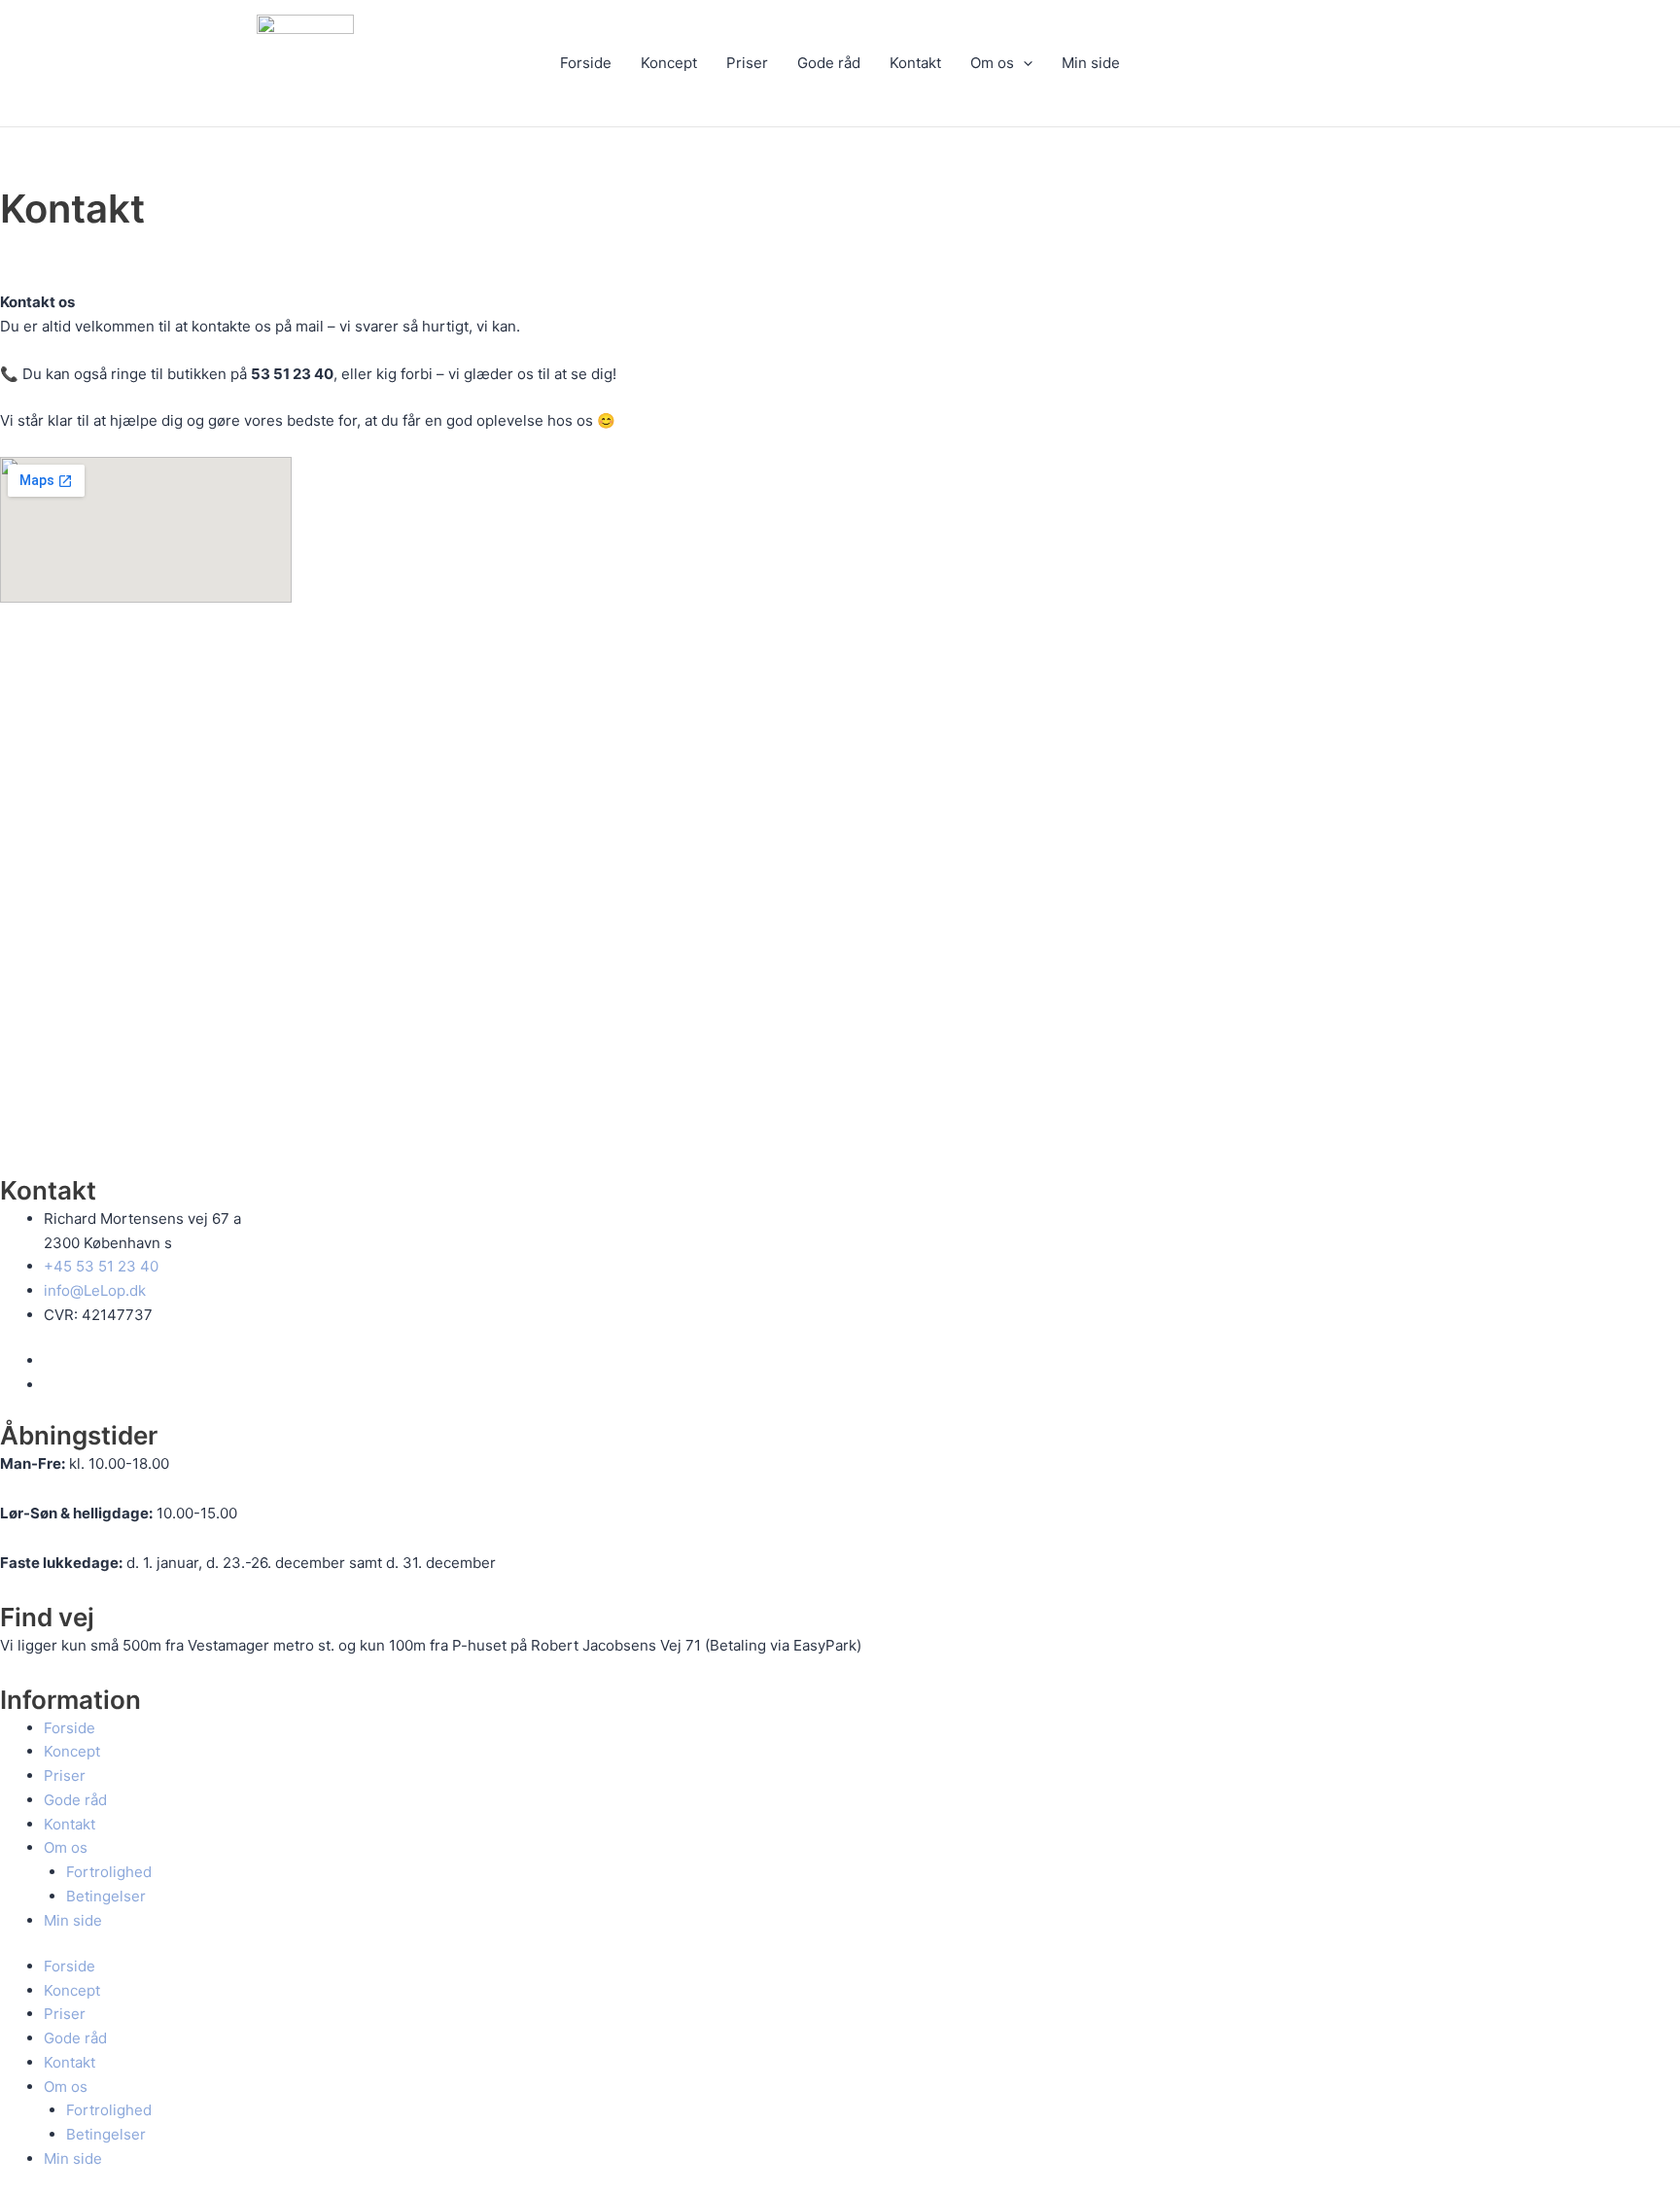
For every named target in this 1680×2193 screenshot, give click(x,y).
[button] (1023, 63)
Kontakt (915, 63)
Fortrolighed (109, 1872)
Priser (747, 63)
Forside (586, 63)
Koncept (669, 63)
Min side (1091, 63)
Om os (992, 63)
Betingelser (106, 1896)
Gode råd (829, 63)
